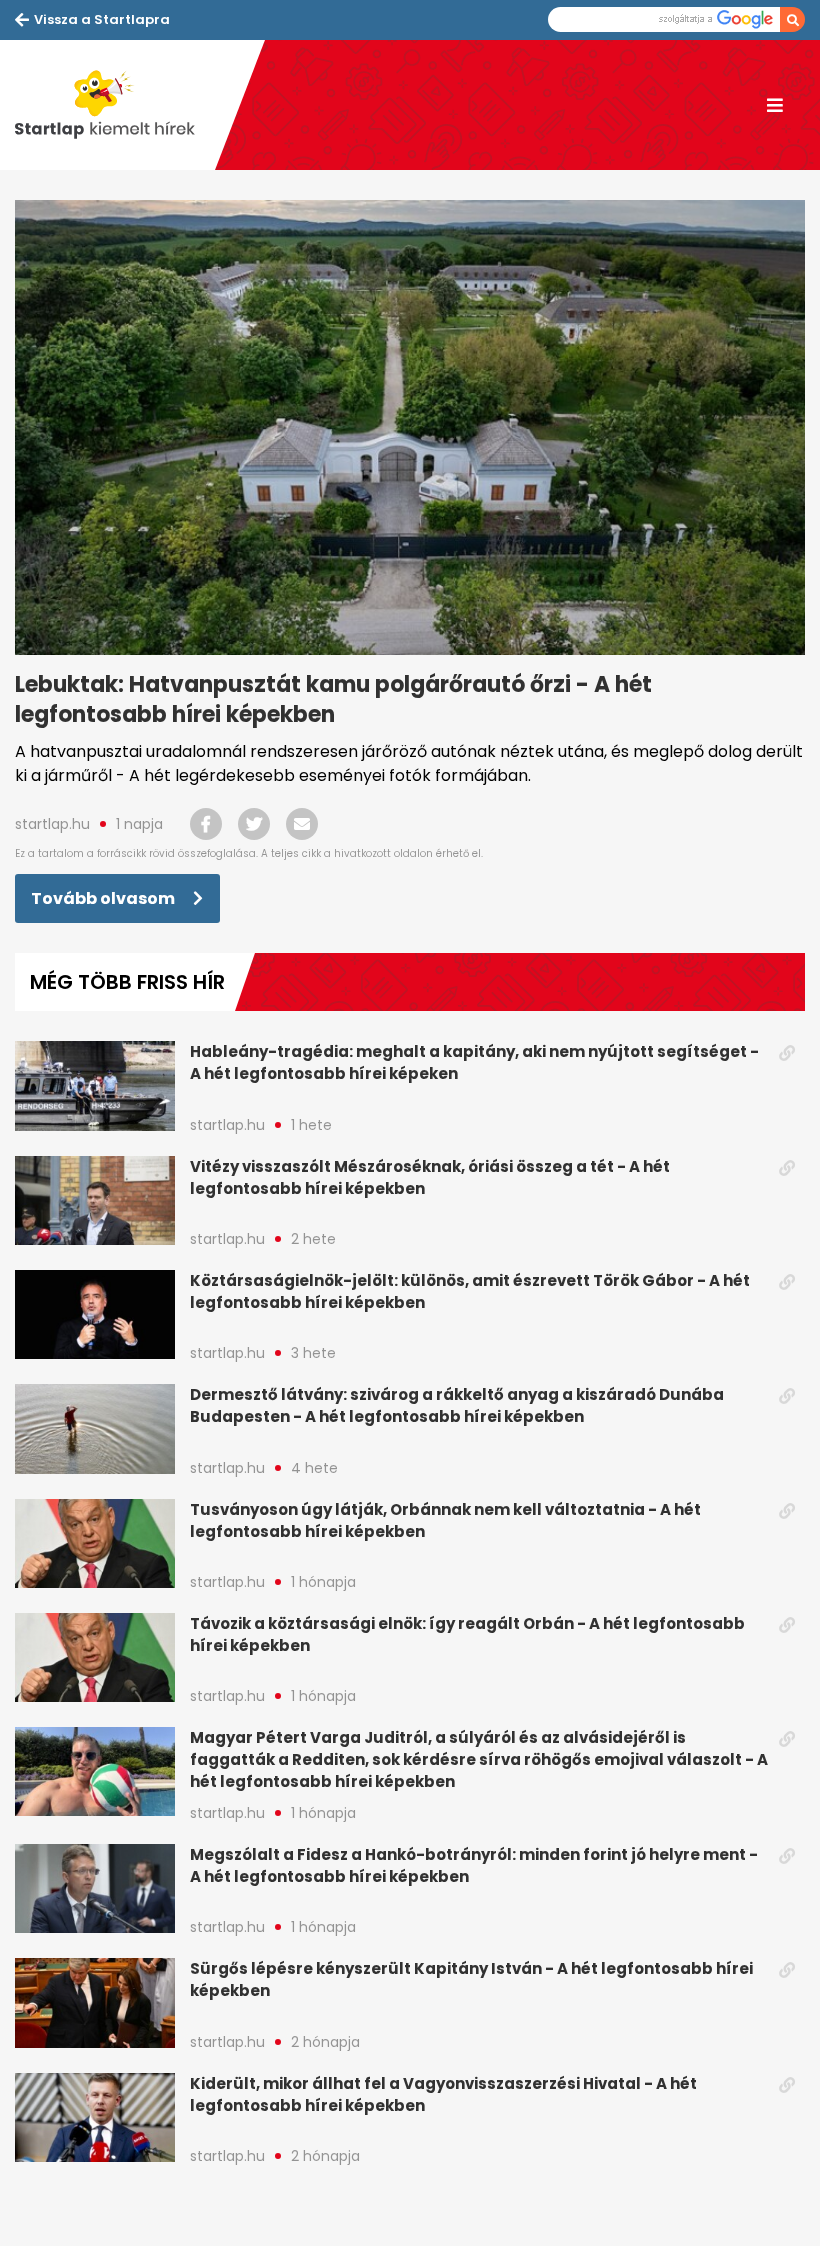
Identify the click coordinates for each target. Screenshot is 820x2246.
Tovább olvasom (104, 898)
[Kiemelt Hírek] (115, 105)
